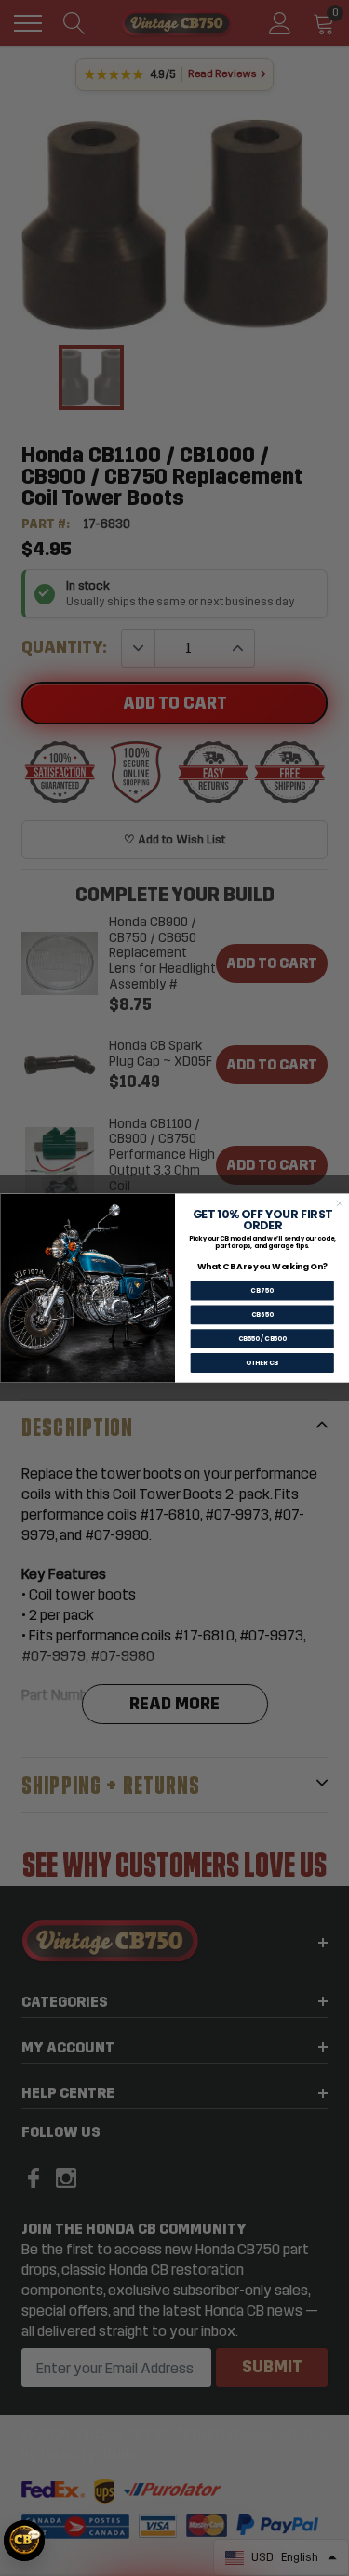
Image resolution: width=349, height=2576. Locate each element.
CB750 (262, 1291)
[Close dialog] (339, 1204)
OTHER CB (262, 1362)
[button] (24, 2541)
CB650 (262, 1315)
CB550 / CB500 (262, 1339)
